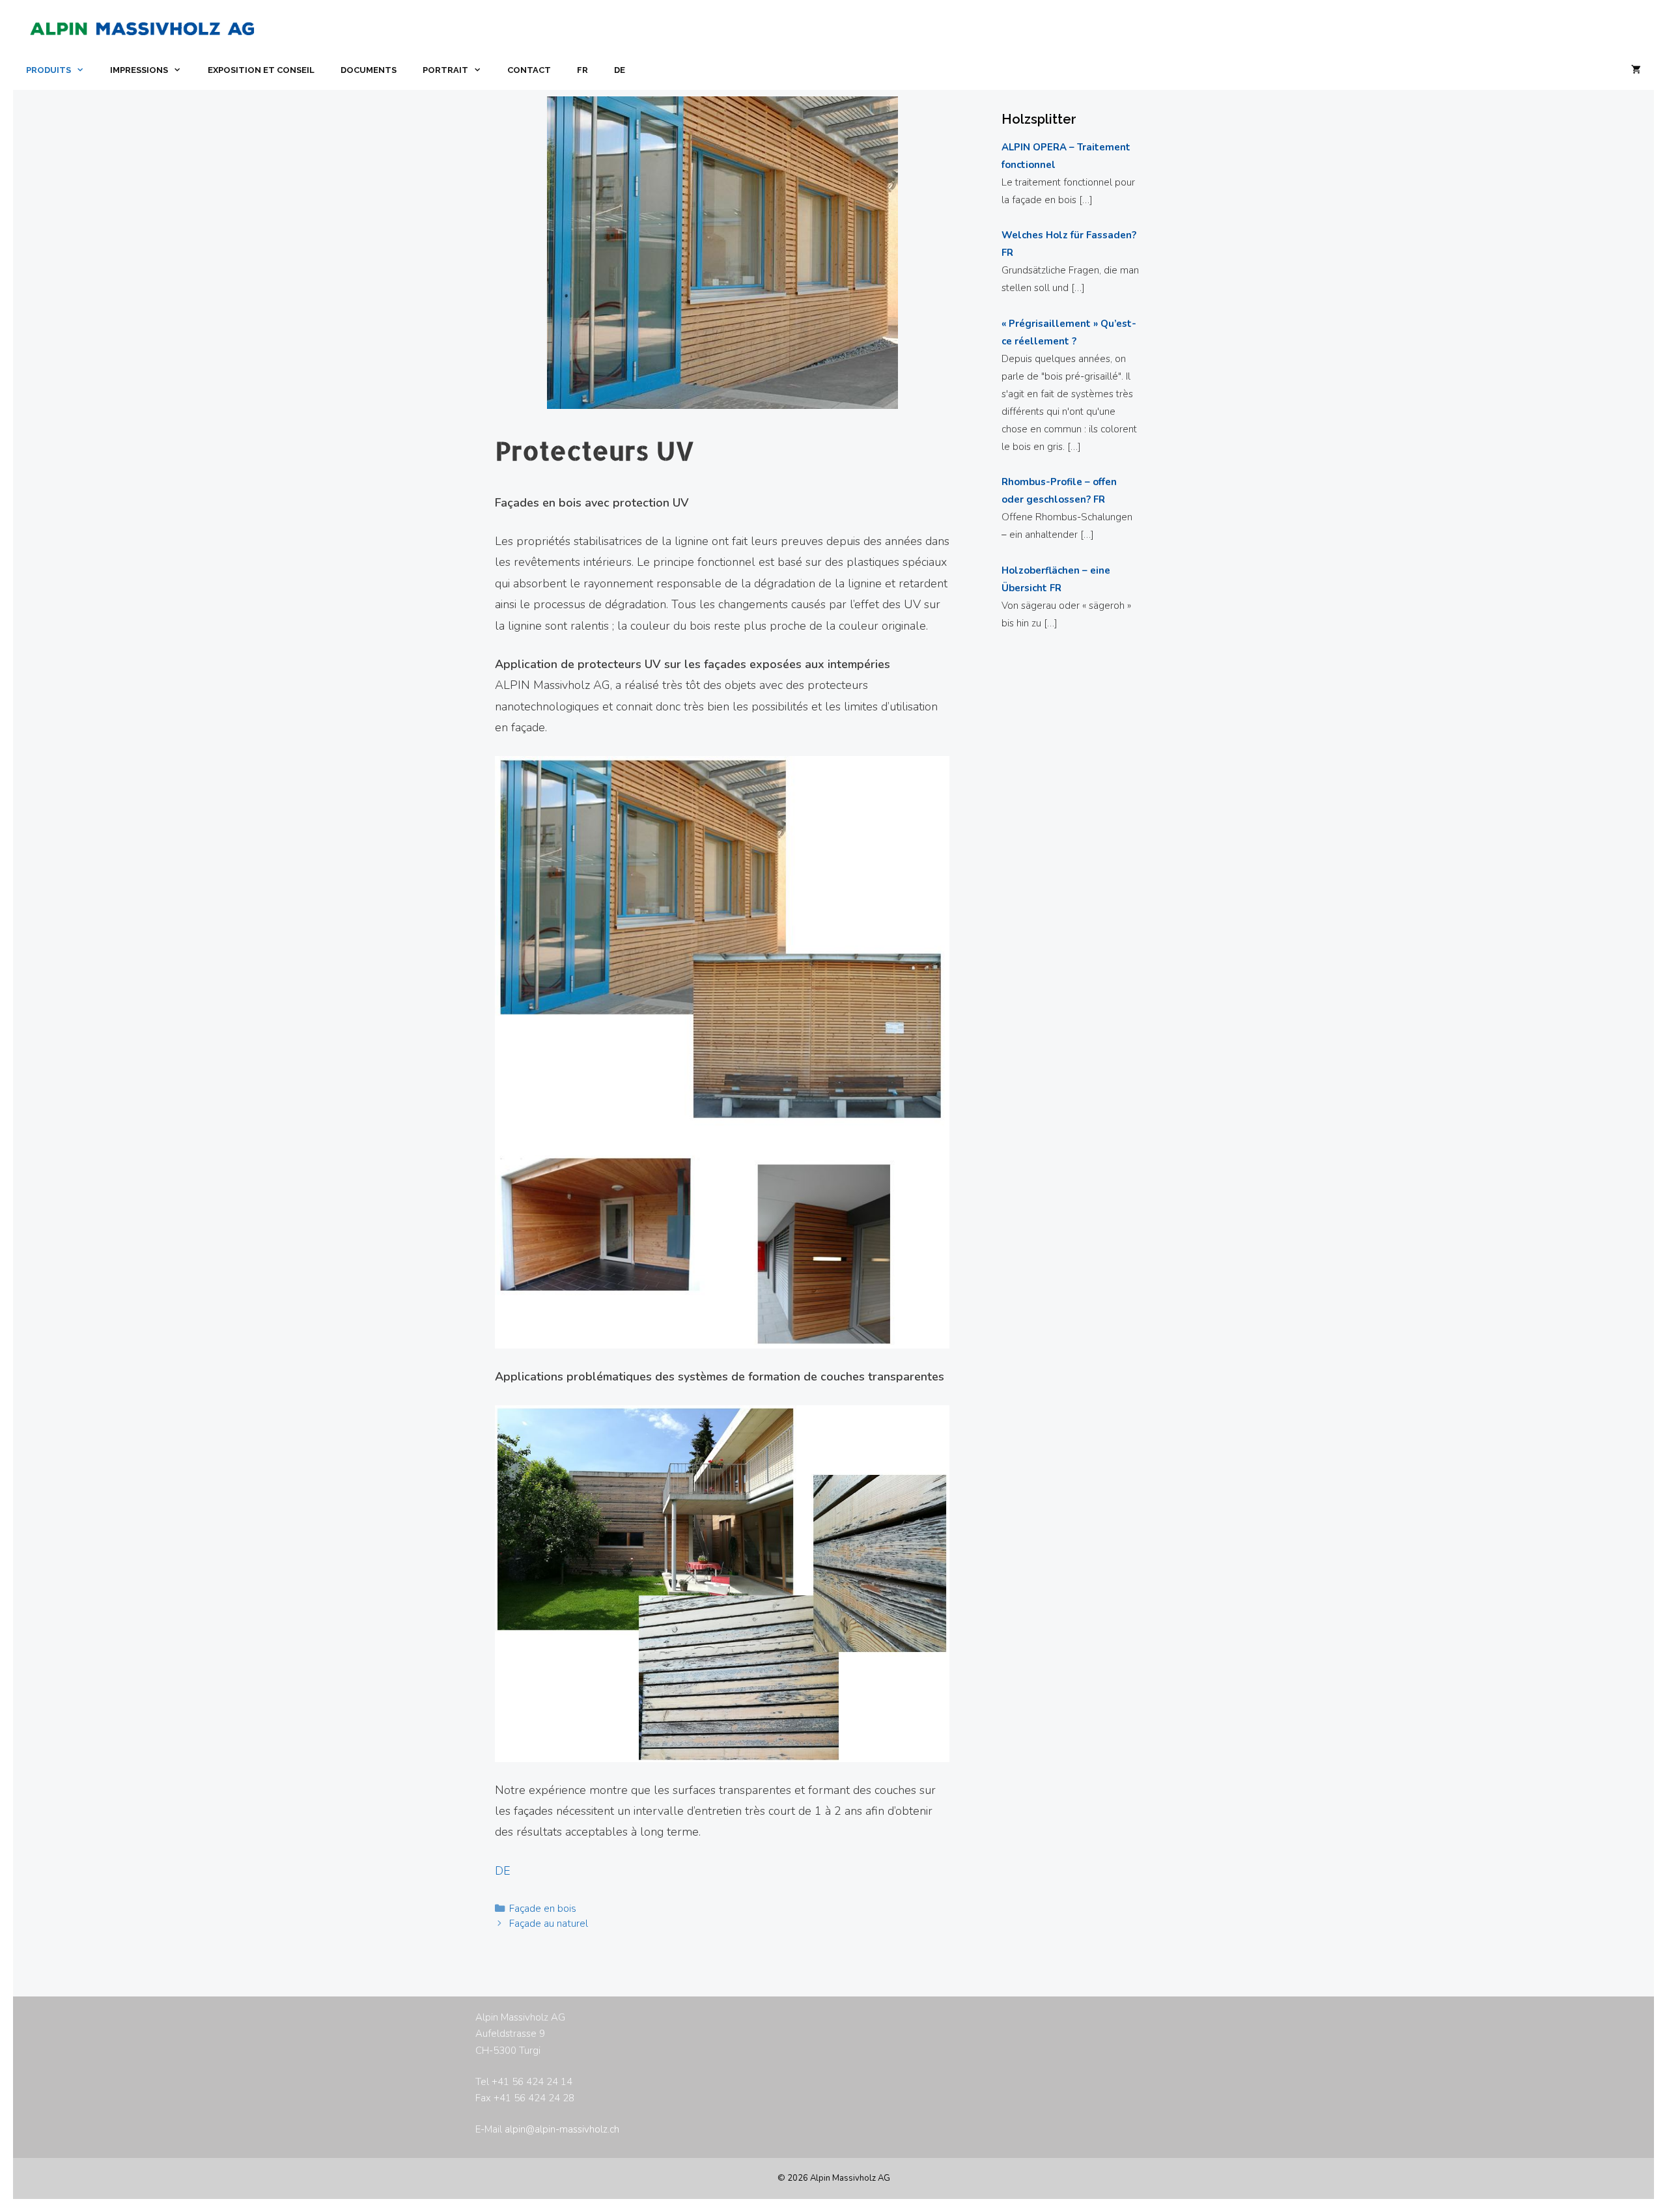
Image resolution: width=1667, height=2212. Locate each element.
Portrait (445, 70)
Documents (369, 70)
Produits (49, 70)
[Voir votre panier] (1636, 70)
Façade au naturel (549, 1924)
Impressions (139, 70)
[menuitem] (582, 70)
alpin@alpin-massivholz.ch (562, 2129)
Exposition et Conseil (261, 70)
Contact (529, 70)
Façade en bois (543, 1909)
